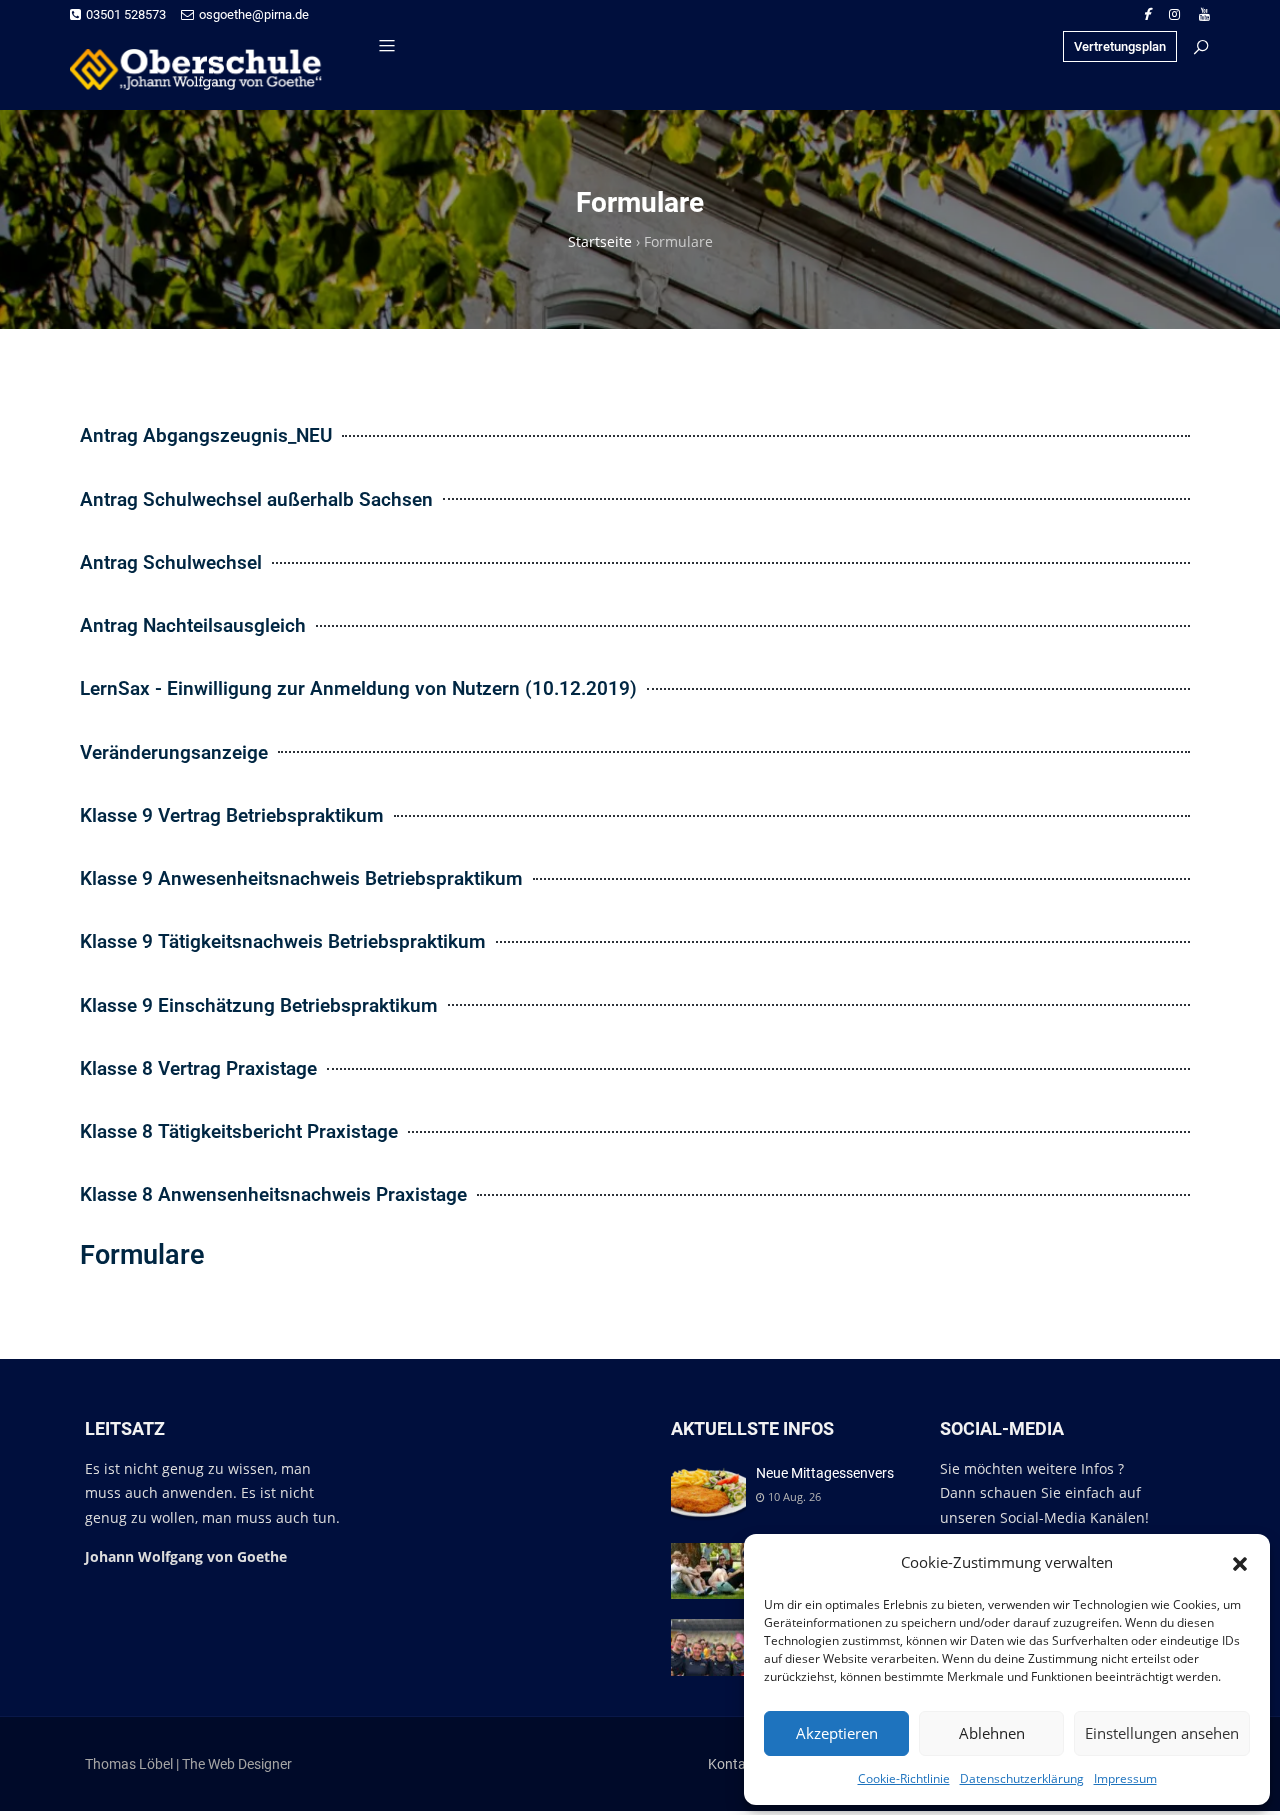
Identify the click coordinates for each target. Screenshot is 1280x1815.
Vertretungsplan (1120, 46)
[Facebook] (1146, 14)
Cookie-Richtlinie (904, 1778)
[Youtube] (1204, 14)
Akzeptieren (837, 1733)
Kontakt (733, 1764)
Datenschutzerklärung (1022, 1778)
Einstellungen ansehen (1162, 1733)
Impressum (1125, 1778)
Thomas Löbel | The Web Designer (188, 1764)
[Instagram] (1174, 14)
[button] (1240, 1562)
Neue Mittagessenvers (825, 1473)
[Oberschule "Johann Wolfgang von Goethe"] (204, 69)
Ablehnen (992, 1733)
